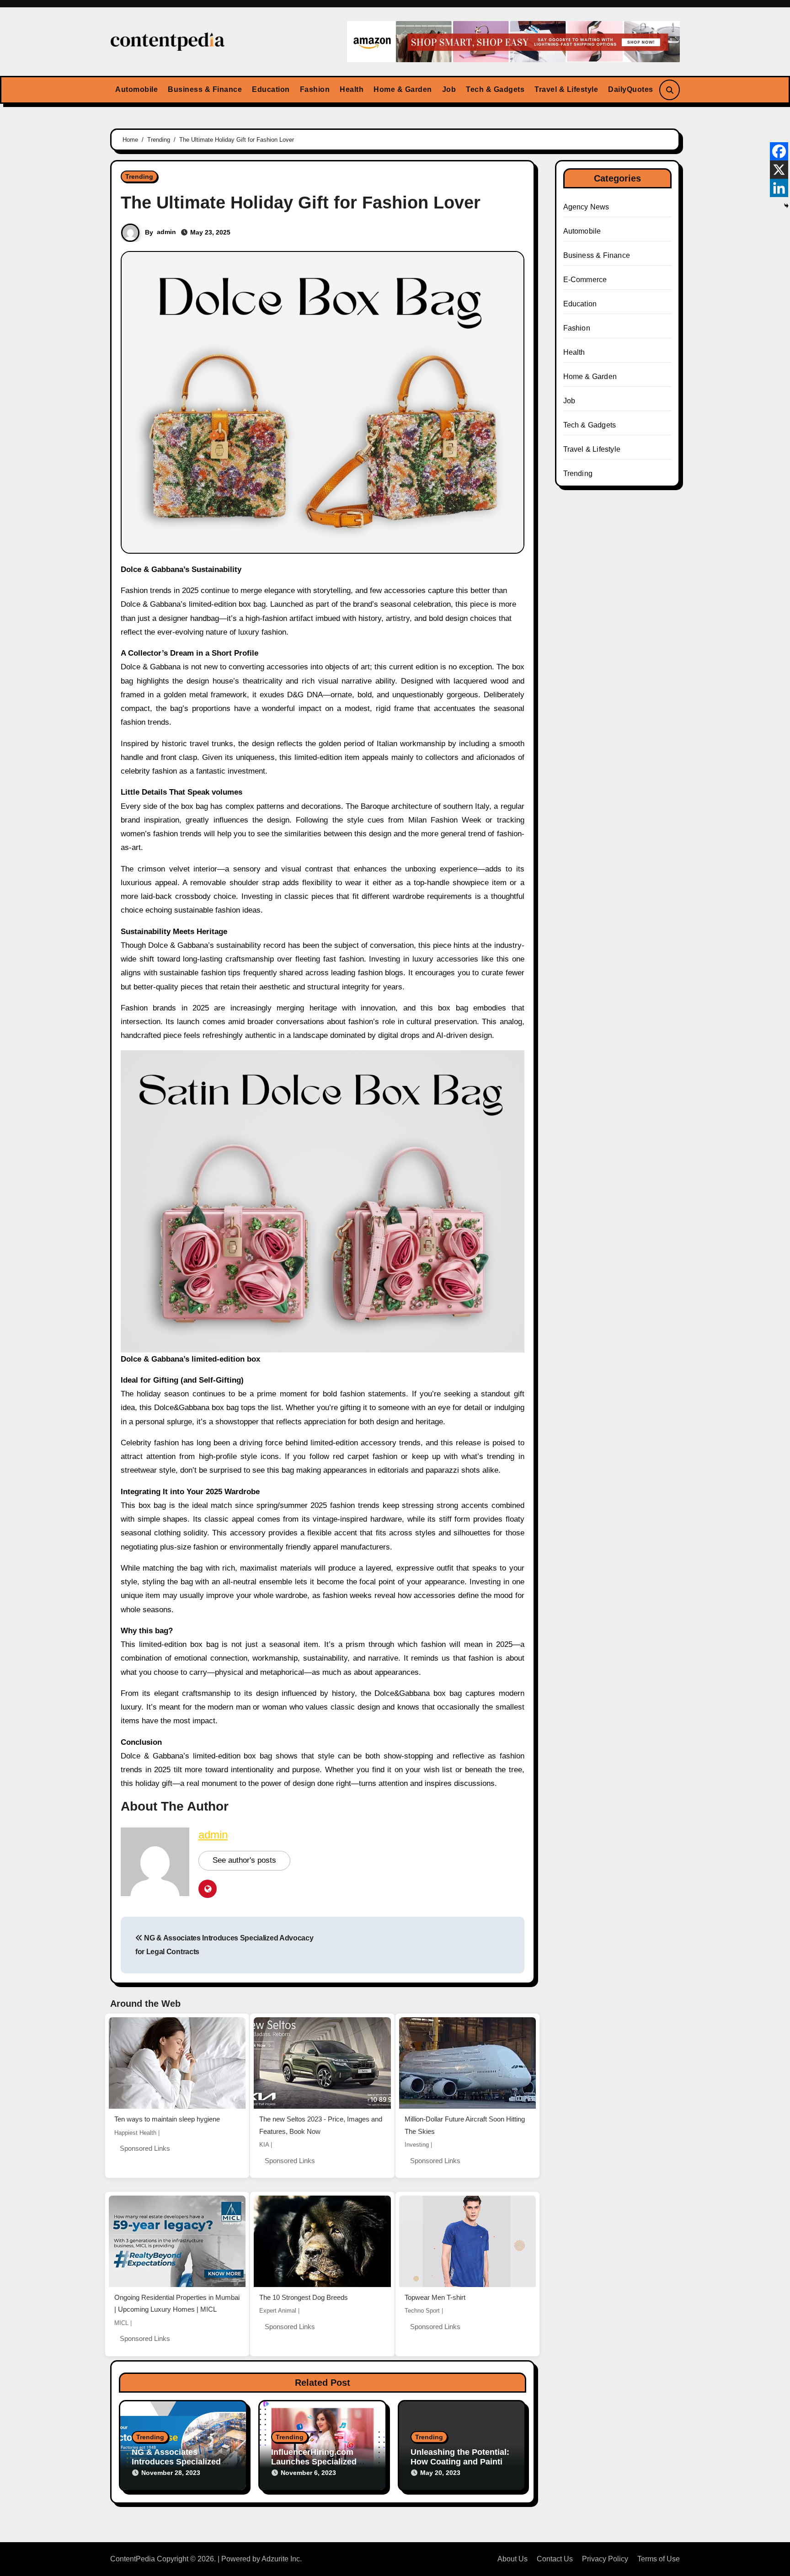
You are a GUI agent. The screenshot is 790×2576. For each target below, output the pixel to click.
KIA (264, 2145)
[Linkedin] (779, 188)
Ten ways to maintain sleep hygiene (167, 2119)
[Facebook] (779, 151)
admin (166, 232)
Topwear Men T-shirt (435, 2297)
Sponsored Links (145, 2148)
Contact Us (555, 2559)
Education (271, 89)
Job (449, 89)
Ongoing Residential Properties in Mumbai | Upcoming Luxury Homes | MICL (177, 2303)
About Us (512, 2559)
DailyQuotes (631, 89)
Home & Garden (403, 89)
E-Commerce (585, 280)
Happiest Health (135, 2133)
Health (352, 89)
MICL (121, 2323)
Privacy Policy (605, 2559)
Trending (139, 176)
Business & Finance (205, 89)
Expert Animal (278, 2311)
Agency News (586, 207)
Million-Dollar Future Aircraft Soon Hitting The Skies (465, 2125)
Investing (417, 2145)
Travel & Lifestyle (566, 89)
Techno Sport (422, 2311)
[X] (779, 170)
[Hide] (786, 206)
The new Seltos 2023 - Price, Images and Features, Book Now (321, 2125)
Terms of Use (659, 2559)
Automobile (136, 89)
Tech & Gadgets (495, 89)
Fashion (315, 89)
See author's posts (244, 1860)
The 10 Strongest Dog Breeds (304, 2297)
